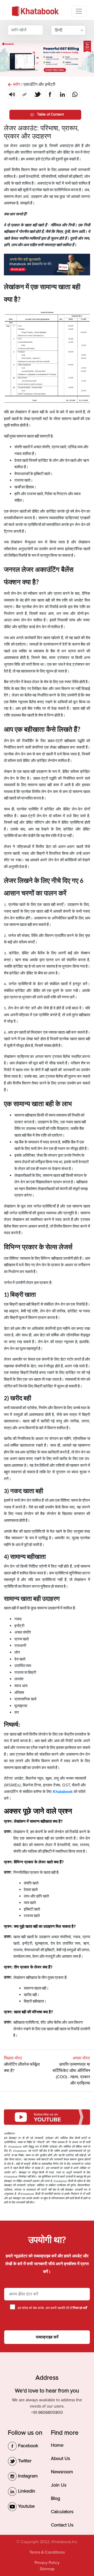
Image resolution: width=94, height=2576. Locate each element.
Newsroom (62, 2472)
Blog (55, 2498)
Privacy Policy (47, 2563)
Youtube (26, 2506)
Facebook (27, 2446)
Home (57, 2445)
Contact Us (62, 2525)
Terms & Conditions (47, 2552)
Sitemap (47, 2569)
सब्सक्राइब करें (47, 2337)
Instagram (27, 2476)
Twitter (24, 2461)
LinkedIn (26, 2491)
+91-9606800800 (47, 2413)
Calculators (62, 2512)
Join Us (59, 2485)
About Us (60, 2458)
